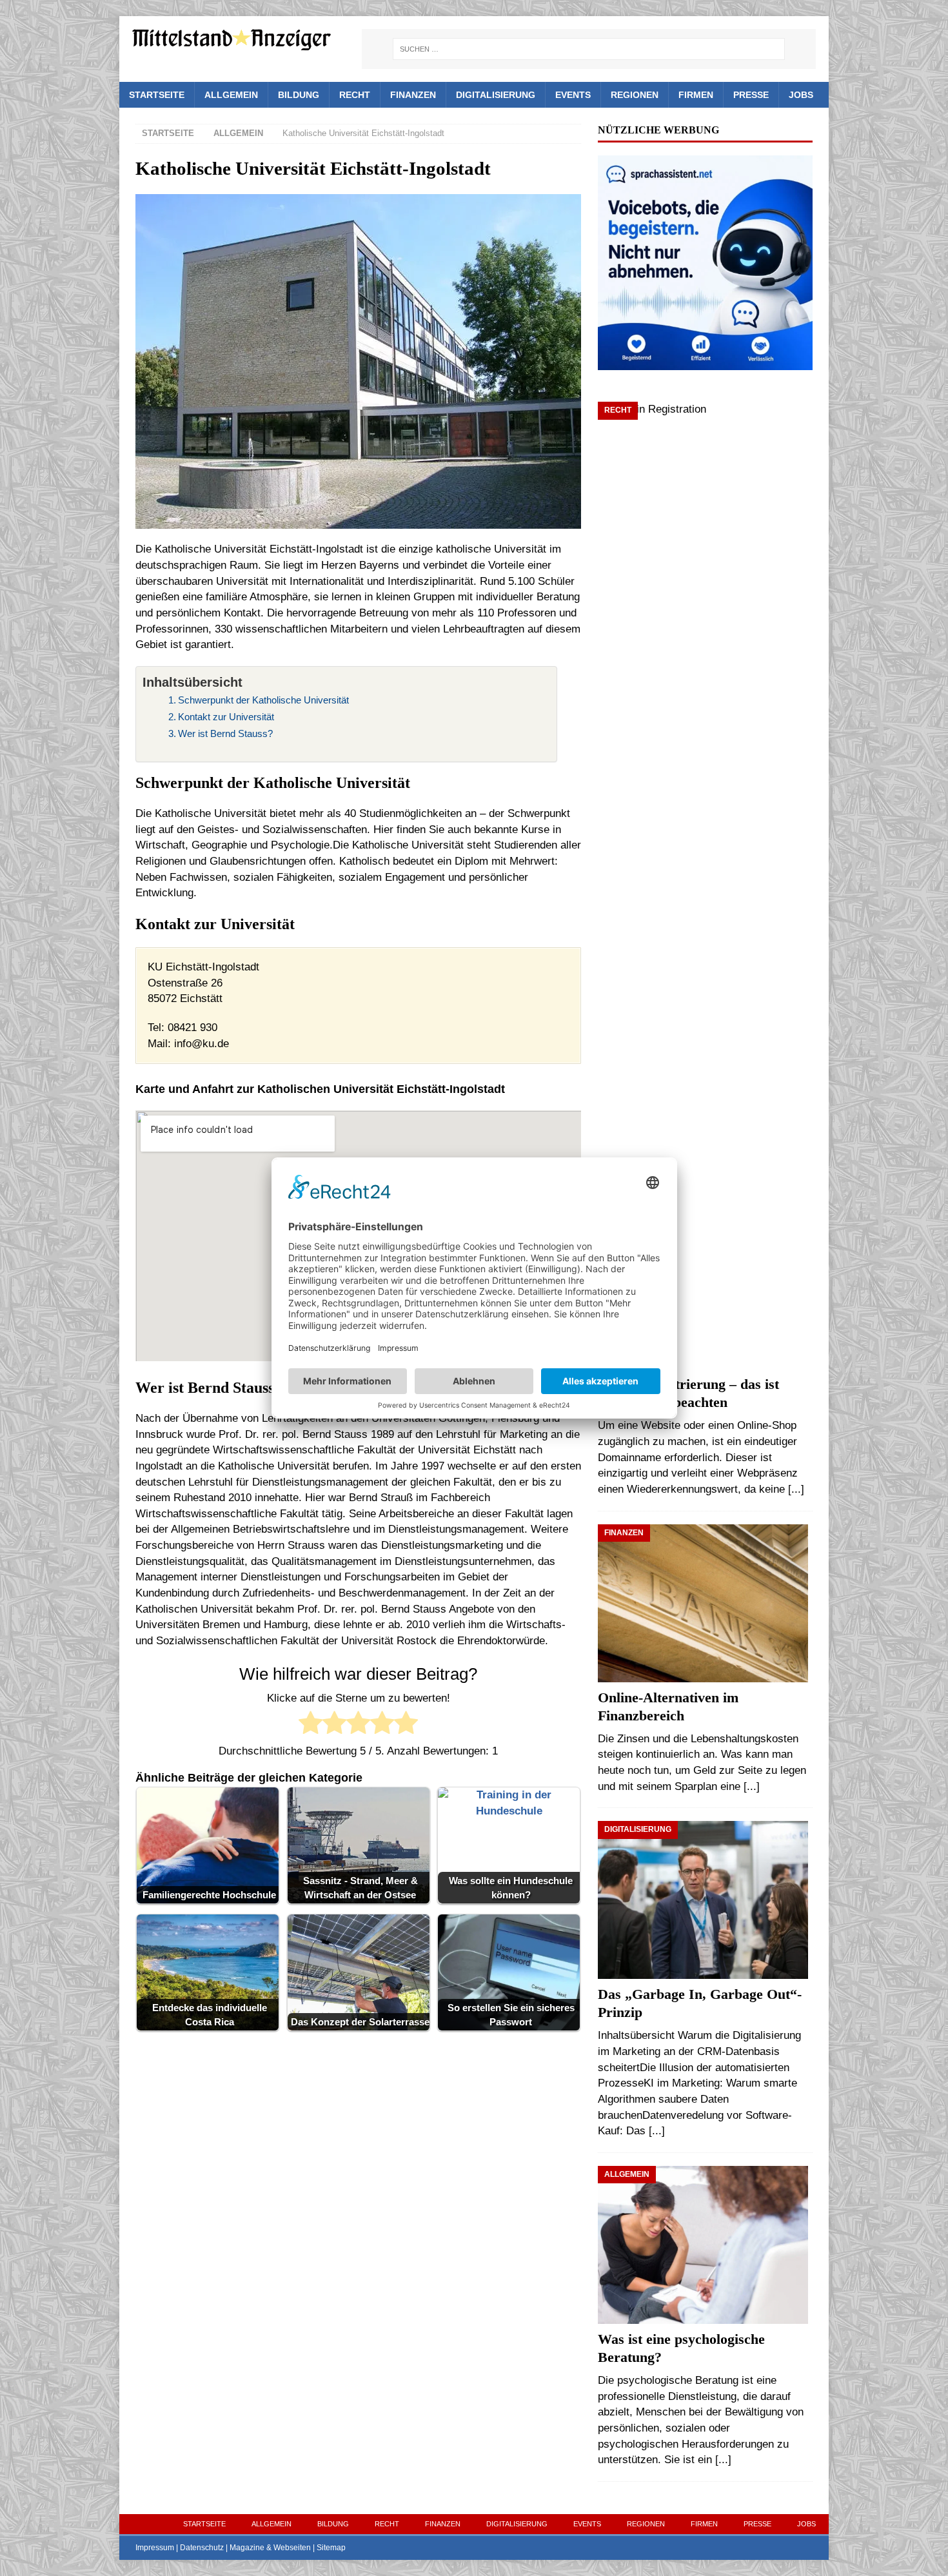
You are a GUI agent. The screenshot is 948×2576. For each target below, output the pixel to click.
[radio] (311, 1725)
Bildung (299, 95)
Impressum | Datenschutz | (183, 2548)
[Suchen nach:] (589, 49)
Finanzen (413, 95)
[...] (796, 1489)
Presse (751, 95)
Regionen (635, 95)
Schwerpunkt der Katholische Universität (263, 700)
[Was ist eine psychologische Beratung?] (705, 2245)
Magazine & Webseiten (270, 2548)
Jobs (801, 95)
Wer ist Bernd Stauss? (225, 733)
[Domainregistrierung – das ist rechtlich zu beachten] (705, 885)
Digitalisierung (496, 95)
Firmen (696, 95)
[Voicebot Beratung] (705, 361)
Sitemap (331, 2548)
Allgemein (231, 95)
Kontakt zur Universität (226, 717)
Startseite (157, 95)
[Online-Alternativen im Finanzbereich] (705, 1603)
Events (573, 95)
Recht (355, 95)
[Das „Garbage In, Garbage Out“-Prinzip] (705, 1900)
